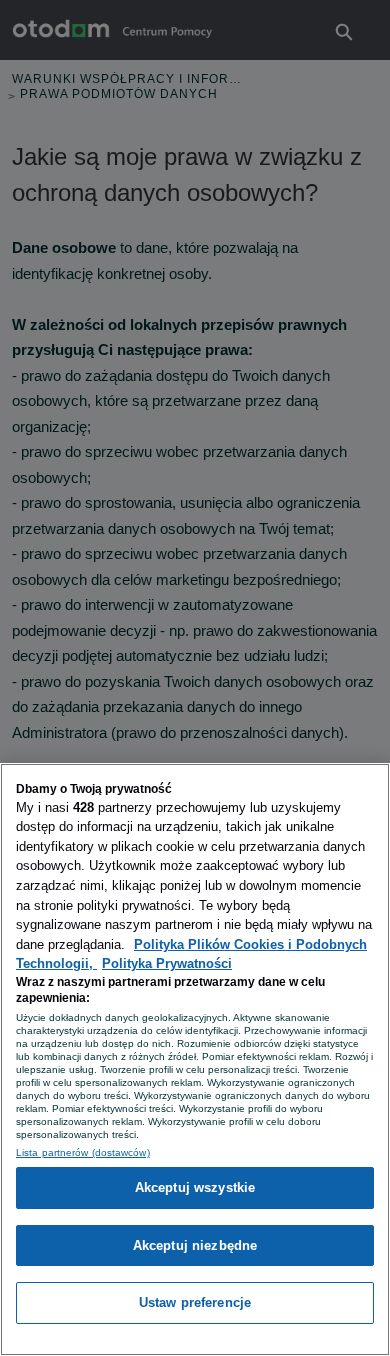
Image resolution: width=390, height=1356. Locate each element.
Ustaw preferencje (195, 1302)
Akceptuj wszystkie (195, 1187)
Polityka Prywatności (167, 963)
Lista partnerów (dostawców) (83, 1152)
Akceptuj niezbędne (195, 1245)
